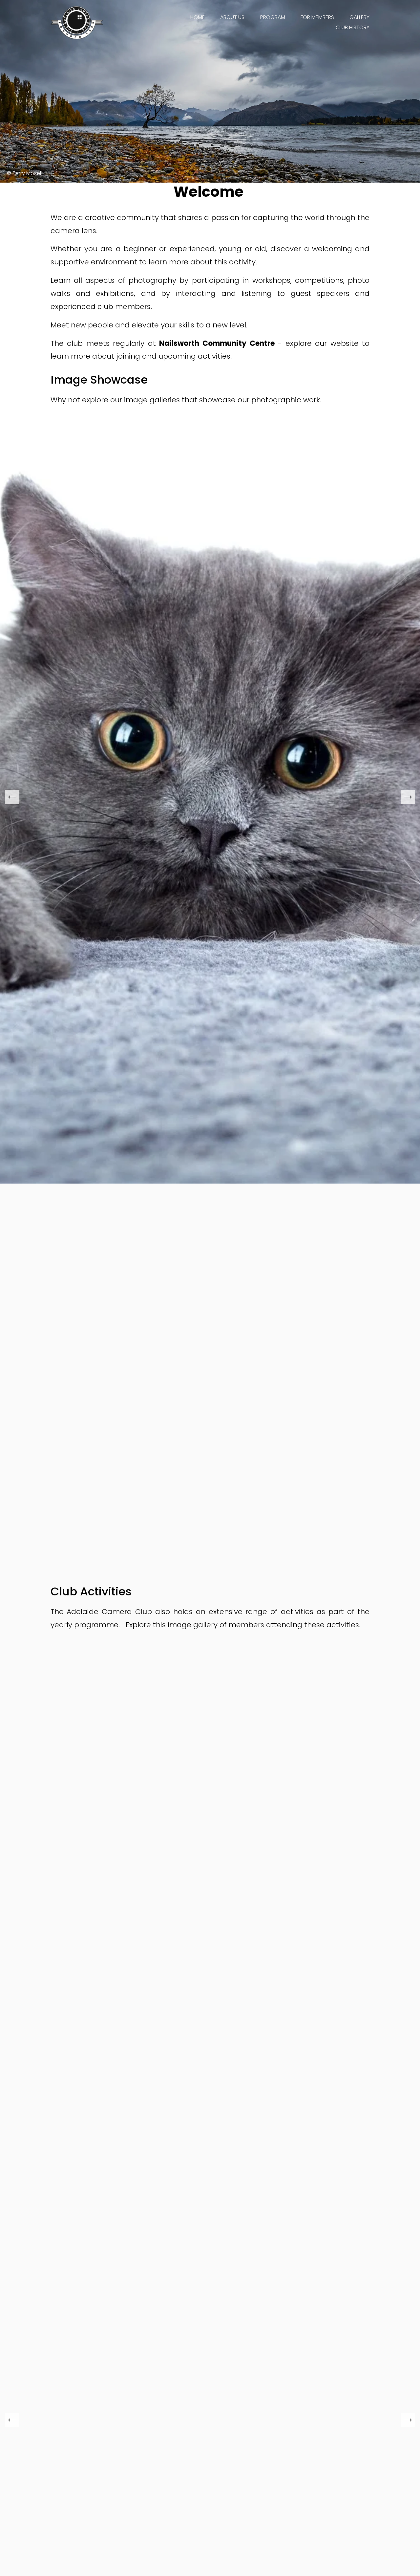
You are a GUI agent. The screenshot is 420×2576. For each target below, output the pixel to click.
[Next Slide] (408, 797)
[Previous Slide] (12, 797)
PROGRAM (273, 17)
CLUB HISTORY (353, 27)
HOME (198, 17)
